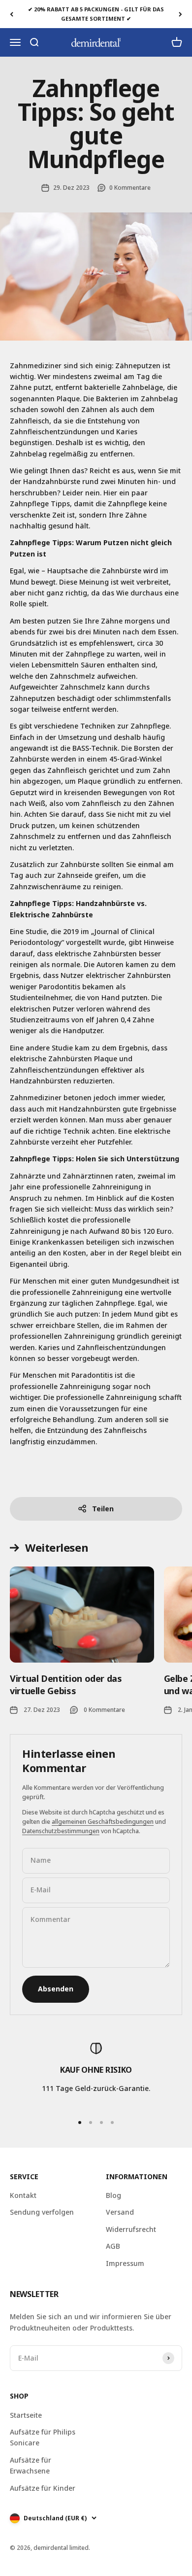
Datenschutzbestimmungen (61, 1831)
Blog (113, 2195)
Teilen (103, 1509)
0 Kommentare (130, 188)
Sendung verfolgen (42, 2212)
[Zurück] (12, 14)
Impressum (125, 2263)
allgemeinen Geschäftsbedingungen (103, 1822)
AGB (113, 2246)
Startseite (26, 2415)
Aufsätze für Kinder (43, 2488)
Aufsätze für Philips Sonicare (43, 2437)
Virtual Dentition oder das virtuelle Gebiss (66, 1685)
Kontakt (23, 2195)
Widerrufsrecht (131, 2229)
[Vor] (180, 14)
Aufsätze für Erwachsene (31, 2465)
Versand (120, 2212)
